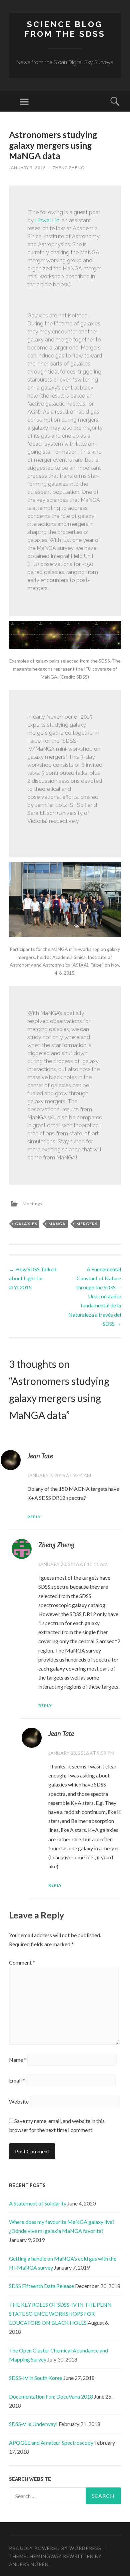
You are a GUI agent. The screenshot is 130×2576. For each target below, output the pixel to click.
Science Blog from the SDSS (65, 29)
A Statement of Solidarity (38, 2203)
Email (17, 2080)
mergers (87, 1224)
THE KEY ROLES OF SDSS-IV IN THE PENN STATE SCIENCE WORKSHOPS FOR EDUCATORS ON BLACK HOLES (60, 2314)
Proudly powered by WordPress (55, 2548)
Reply (34, 1517)
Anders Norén (29, 2564)
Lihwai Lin (47, 220)
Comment (22, 1962)
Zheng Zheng (68, 168)
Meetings (32, 1204)
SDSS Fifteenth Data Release (41, 2286)
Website (19, 2101)
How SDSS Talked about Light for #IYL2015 (33, 1278)
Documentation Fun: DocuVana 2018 (51, 2396)
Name (18, 2060)
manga (57, 1224)
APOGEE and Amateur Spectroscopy (51, 2443)
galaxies (26, 1224)
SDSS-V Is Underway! (33, 2424)
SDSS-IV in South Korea (36, 2378)
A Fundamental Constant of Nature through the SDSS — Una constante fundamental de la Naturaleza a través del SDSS (95, 1296)
